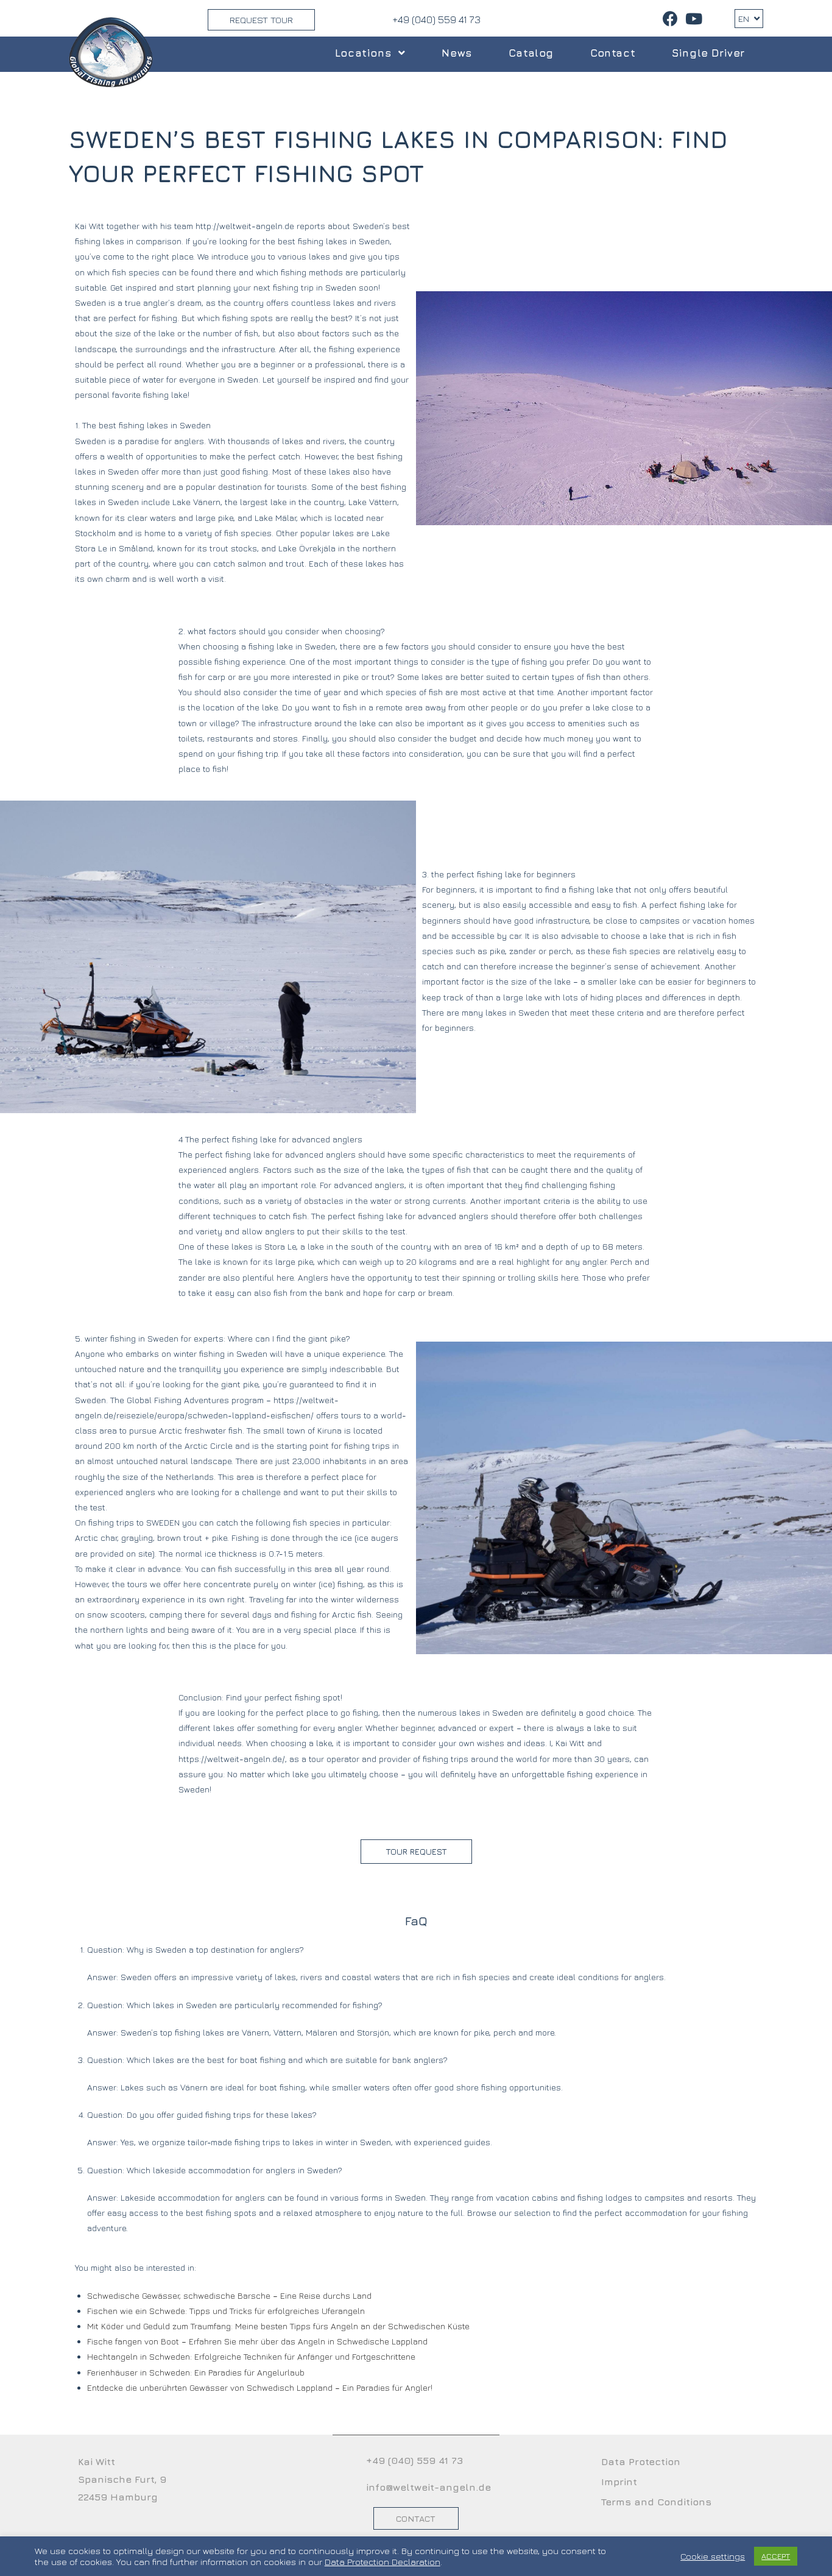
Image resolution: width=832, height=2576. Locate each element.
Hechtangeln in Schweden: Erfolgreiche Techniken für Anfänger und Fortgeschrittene (251, 2356)
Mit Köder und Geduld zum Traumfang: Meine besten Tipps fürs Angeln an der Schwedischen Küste (278, 2326)
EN (745, 19)
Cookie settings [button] (713, 2556)
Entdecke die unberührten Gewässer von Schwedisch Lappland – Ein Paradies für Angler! (260, 2387)
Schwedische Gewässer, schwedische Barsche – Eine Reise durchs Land (229, 2295)
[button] (416, 1852)
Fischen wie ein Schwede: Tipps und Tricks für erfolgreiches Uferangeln (226, 2311)
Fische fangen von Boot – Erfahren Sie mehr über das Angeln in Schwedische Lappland (257, 2341)
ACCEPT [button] (776, 2556)
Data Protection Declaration (383, 2562)
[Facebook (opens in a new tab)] (670, 19)
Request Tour (261, 20)
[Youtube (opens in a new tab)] (692, 19)
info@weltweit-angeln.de (428, 2487)
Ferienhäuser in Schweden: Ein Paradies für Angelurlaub (196, 2372)
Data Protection (641, 2461)
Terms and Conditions (656, 2502)
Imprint (619, 2482)
